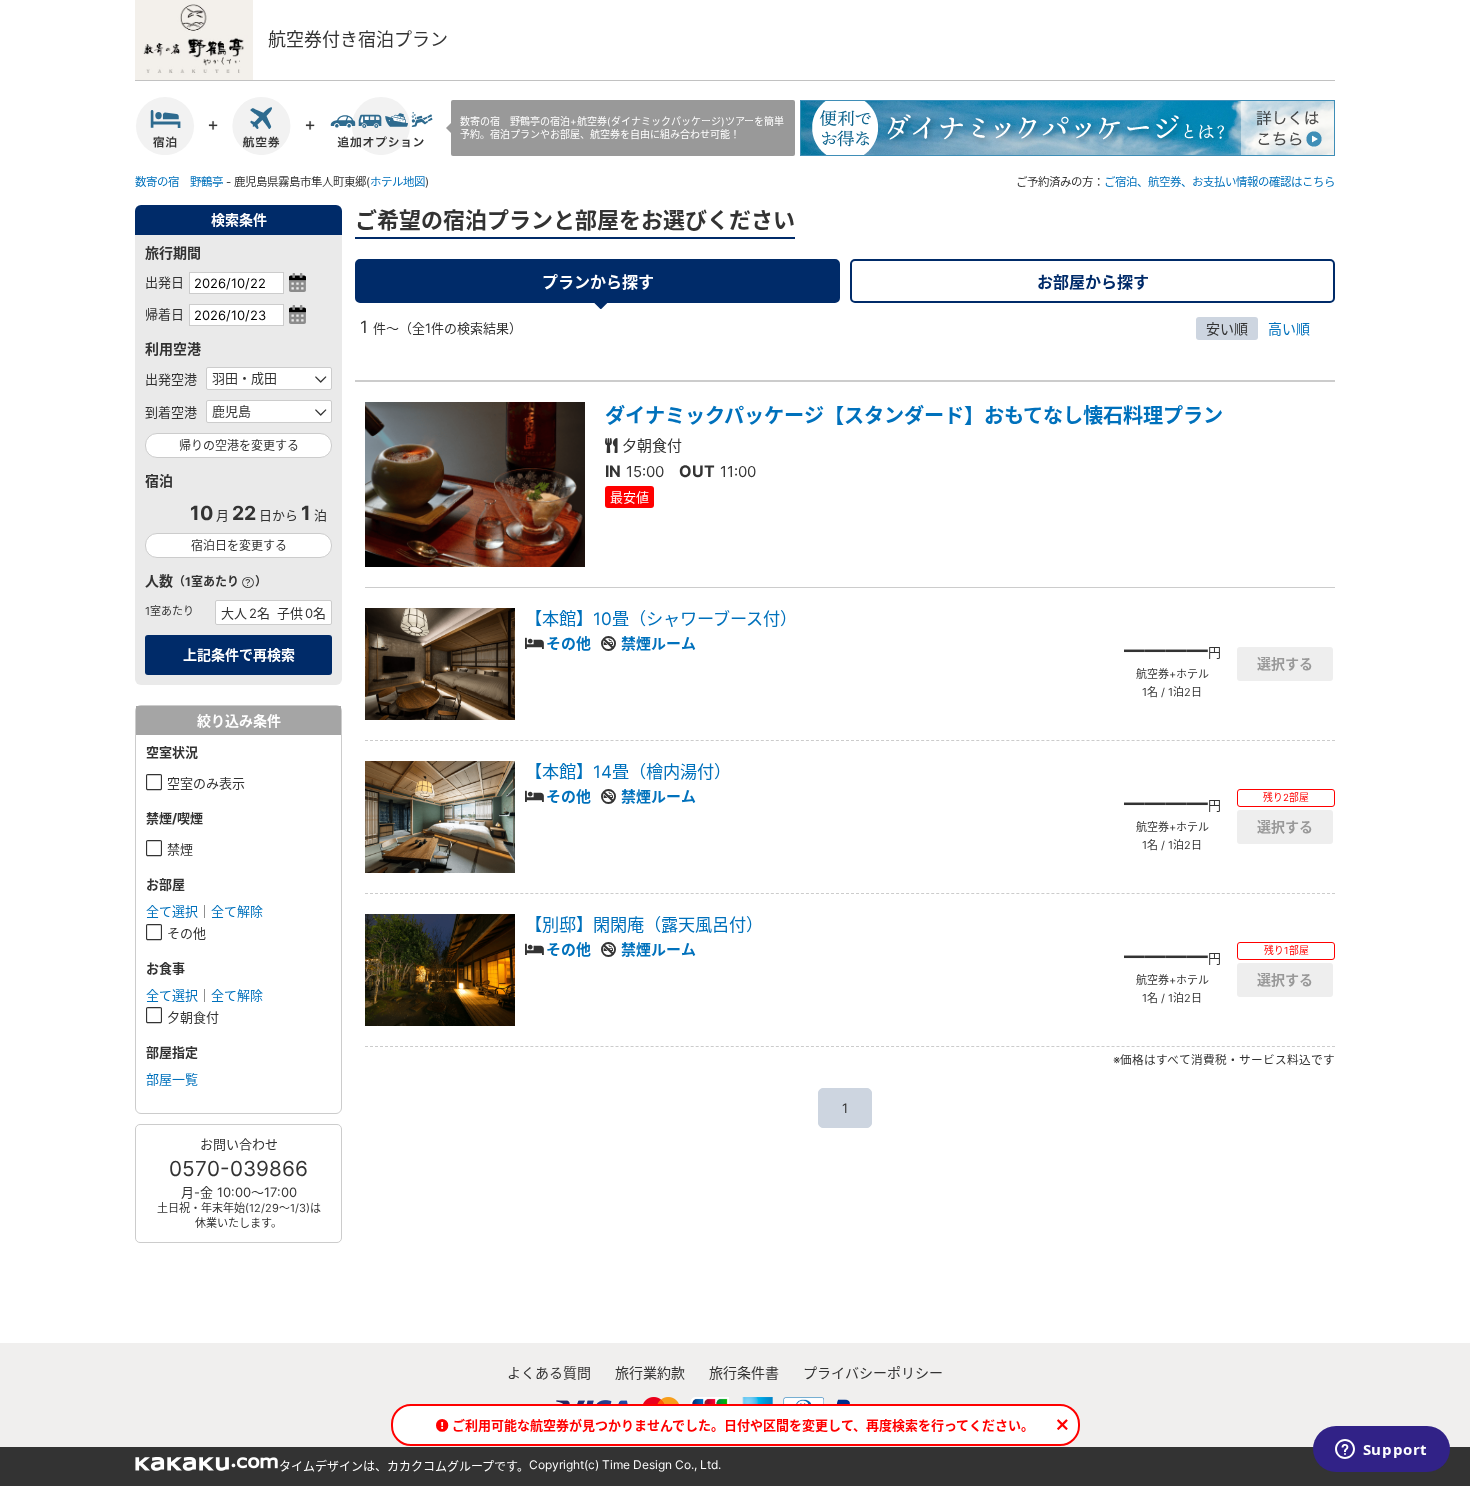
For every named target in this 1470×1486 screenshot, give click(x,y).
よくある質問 (549, 1372)
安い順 (1227, 328)
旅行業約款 (650, 1372)
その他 (186, 933)
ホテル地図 (397, 182)
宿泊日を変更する (239, 545)
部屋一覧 (172, 1079)
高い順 (1289, 328)
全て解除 (237, 911)
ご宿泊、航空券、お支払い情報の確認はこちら (1219, 182)
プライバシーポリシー (873, 1372)
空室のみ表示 (206, 783)
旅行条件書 (744, 1372)
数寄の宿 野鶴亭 (179, 182)
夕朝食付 (193, 1017)
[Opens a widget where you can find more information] (1381, 1451)
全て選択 (172, 911)
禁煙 (180, 849)
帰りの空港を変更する (239, 445)
